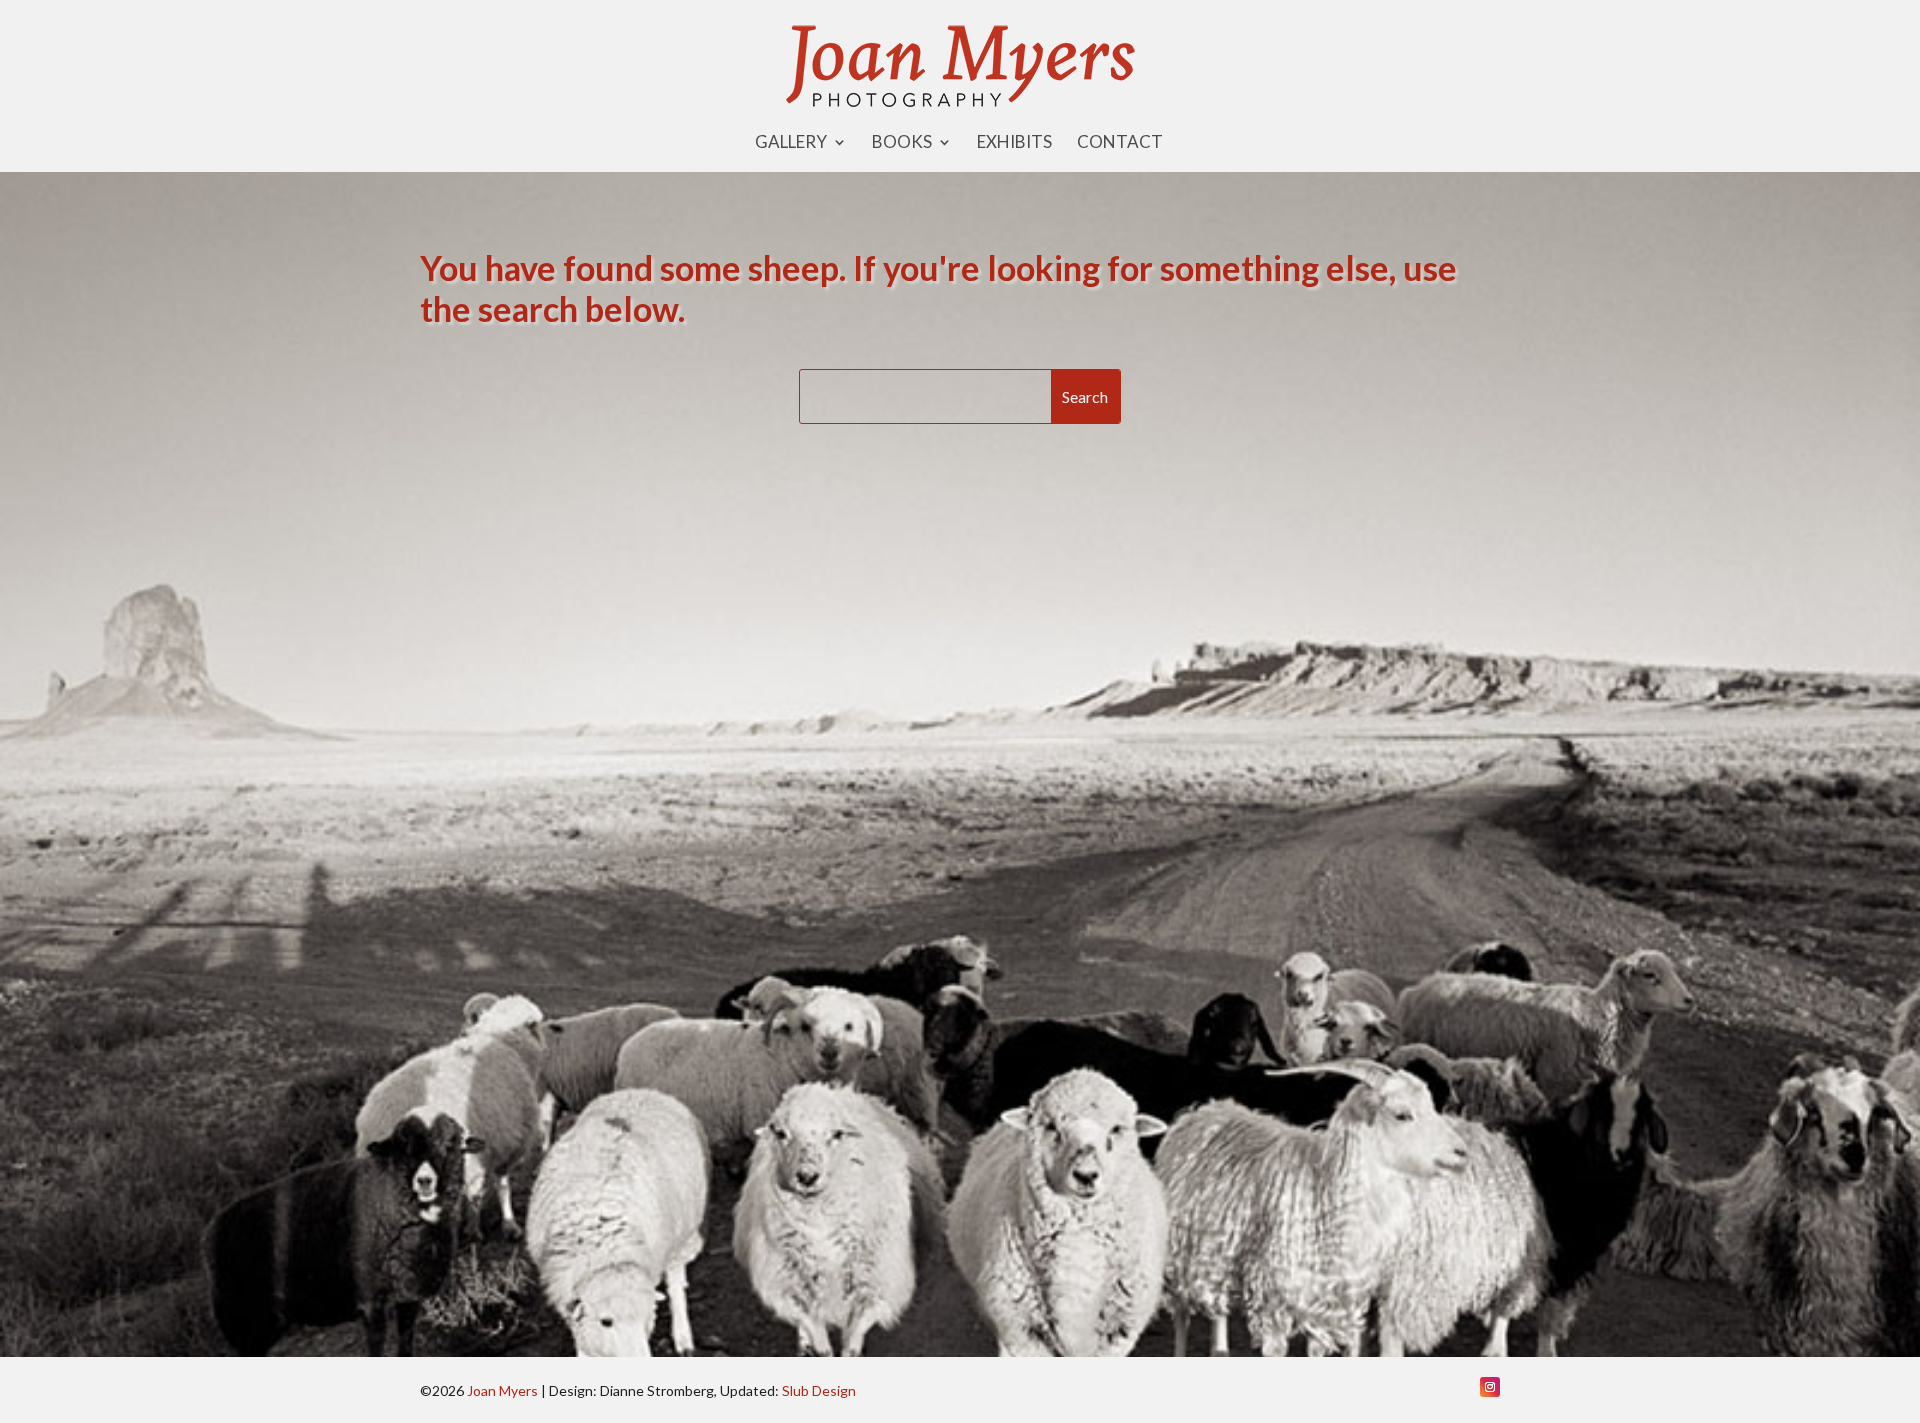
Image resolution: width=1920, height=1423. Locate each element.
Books (902, 143)
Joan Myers (502, 1390)
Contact (1120, 143)
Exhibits (1014, 143)
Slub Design (819, 1390)
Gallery (791, 143)
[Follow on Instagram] (1490, 1387)
